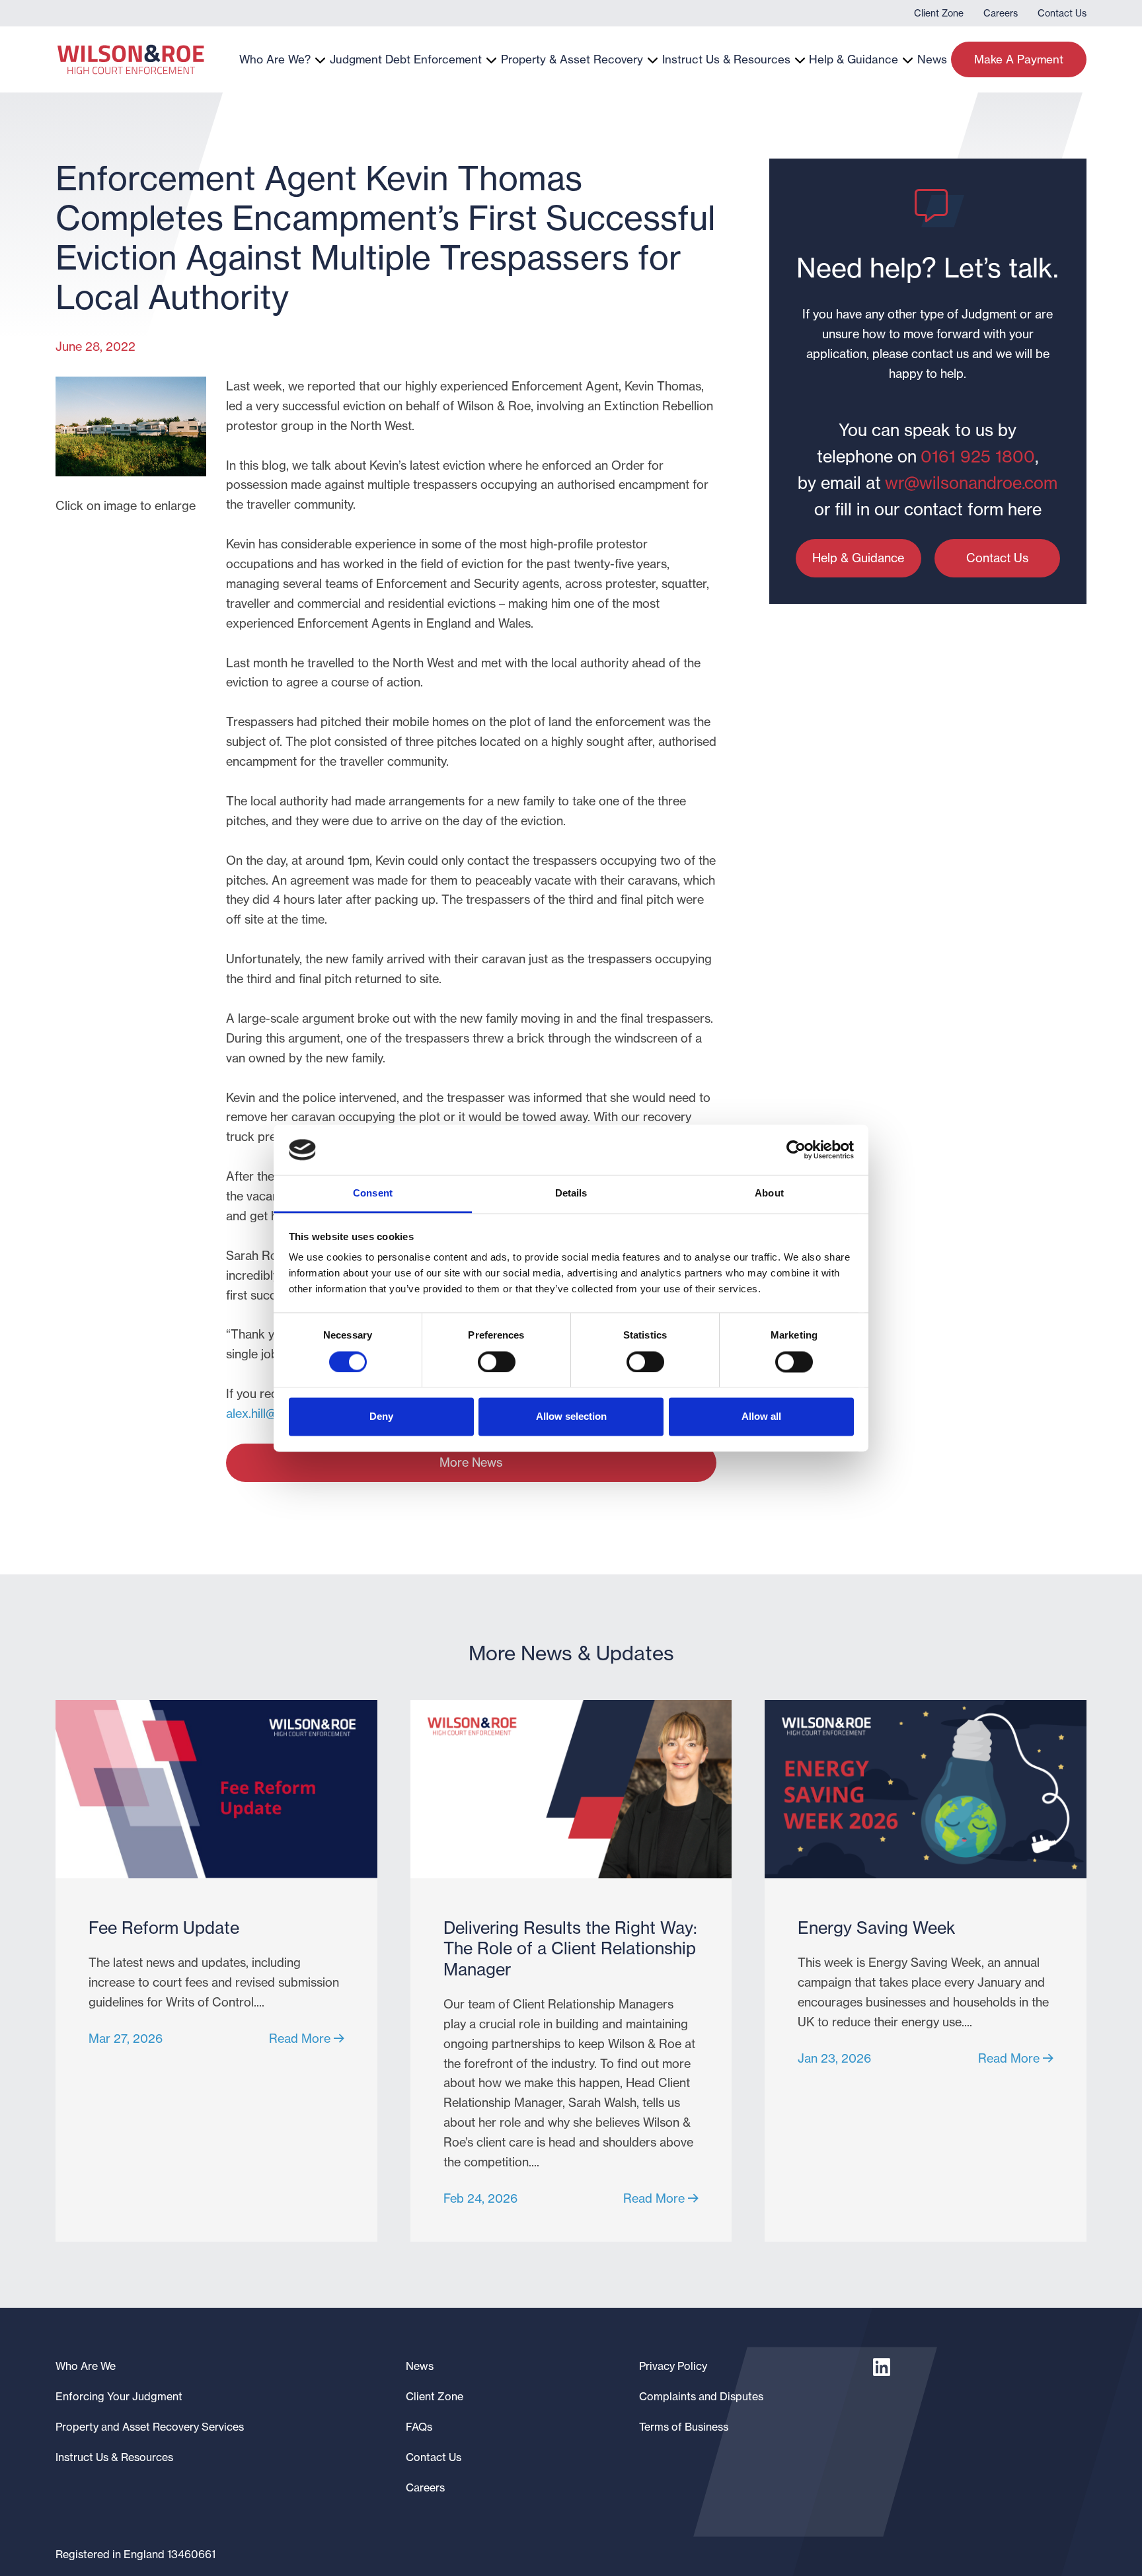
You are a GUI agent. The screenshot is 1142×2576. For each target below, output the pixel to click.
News (932, 59)
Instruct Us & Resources (726, 59)
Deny (381, 1417)
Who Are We (86, 2366)
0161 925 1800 (978, 457)
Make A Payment (1019, 59)
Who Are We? (275, 59)
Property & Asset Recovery (572, 59)
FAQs (419, 2427)
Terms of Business (684, 2427)
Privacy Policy (673, 2366)
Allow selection (571, 1417)
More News (471, 1462)
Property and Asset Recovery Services (150, 2427)
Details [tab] (571, 1194)
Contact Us (1062, 13)
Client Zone (939, 13)
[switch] (497, 1362)
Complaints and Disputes (701, 2396)
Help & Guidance (854, 59)
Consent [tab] (373, 1194)
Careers (1001, 13)
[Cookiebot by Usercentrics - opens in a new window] (796, 1150)
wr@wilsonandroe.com (971, 483)
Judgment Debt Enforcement (406, 59)
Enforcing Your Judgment (119, 2396)
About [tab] (769, 1194)
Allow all (761, 1417)
